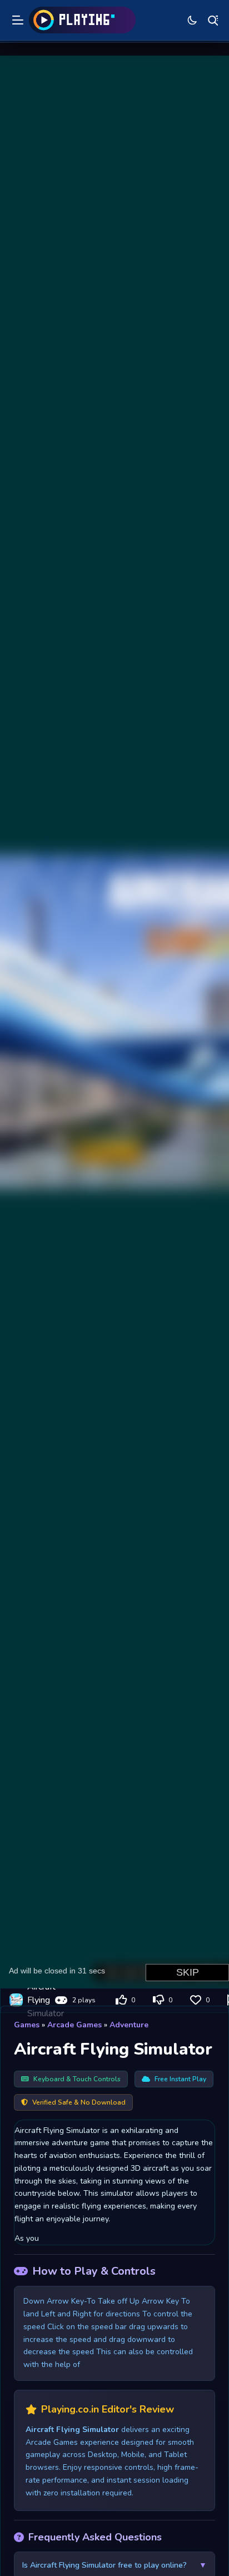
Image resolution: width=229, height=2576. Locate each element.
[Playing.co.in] (82, 20)
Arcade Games (74, 2025)
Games (27, 2025)
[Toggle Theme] (192, 20)
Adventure (129, 2025)
